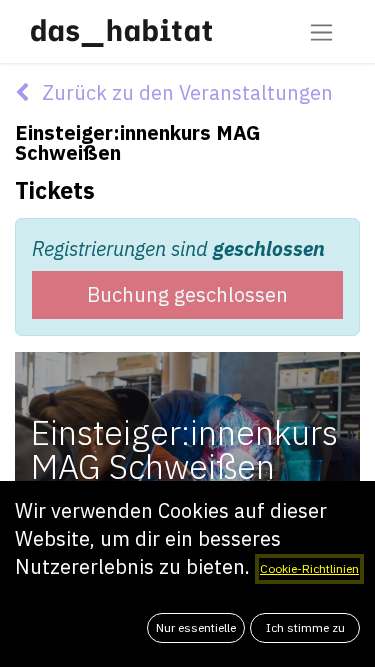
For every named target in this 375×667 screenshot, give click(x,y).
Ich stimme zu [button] (305, 627)
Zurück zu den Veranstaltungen (185, 92)
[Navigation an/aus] (321, 31)
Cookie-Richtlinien (309, 568)
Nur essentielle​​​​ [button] (196, 627)
